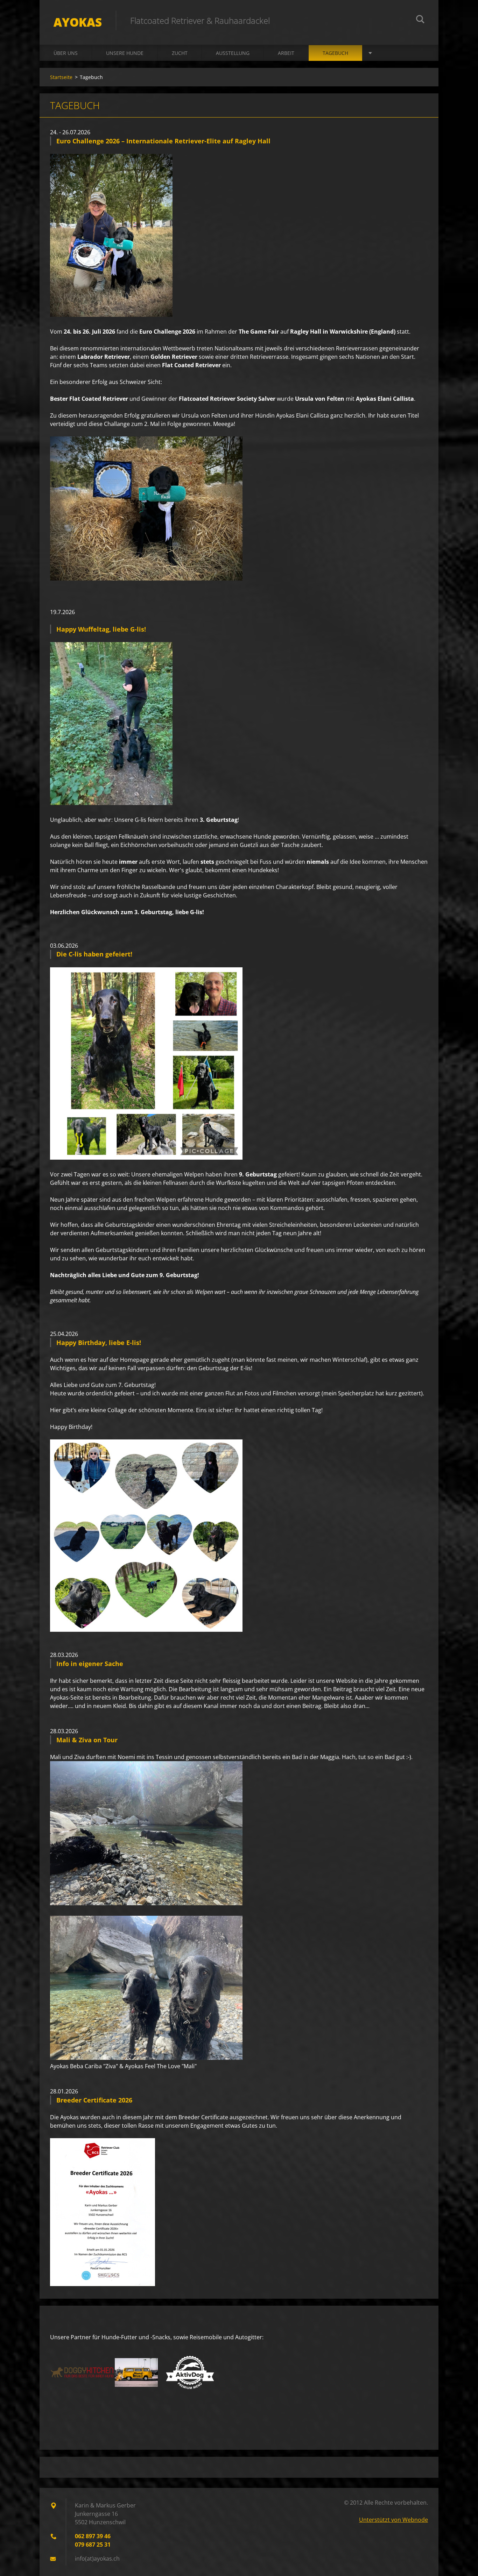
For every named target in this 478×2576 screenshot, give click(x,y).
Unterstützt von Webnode (393, 2520)
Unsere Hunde (125, 53)
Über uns (66, 53)
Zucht (180, 53)
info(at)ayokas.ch (97, 2559)
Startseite (61, 77)
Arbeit (286, 53)
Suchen (420, 20)
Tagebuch (335, 53)
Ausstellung (233, 53)
